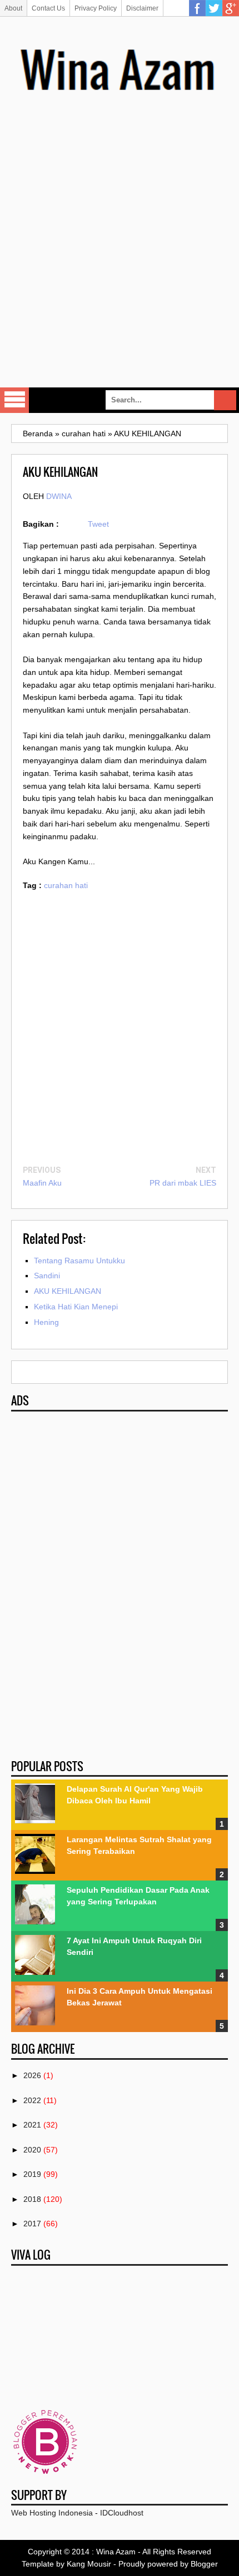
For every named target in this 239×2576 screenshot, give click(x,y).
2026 (32, 2075)
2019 (32, 2174)
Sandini (47, 1276)
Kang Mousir (89, 2564)
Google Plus (231, 8)
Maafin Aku (42, 1183)
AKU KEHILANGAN (68, 1291)
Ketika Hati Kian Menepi (76, 1307)
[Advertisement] (120, 253)
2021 (32, 2125)
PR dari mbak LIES (183, 1183)
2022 (32, 2100)
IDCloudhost (122, 2513)
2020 (32, 2150)
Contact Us (48, 8)
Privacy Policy (96, 8)
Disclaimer (142, 8)
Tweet (98, 524)
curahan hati (66, 885)
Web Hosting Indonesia (52, 2513)
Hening (46, 1322)
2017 (32, 2224)
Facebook (197, 8)
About (13, 8)
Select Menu (14, 400)
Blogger (204, 2564)
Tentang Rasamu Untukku (79, 1261)
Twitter (214, 8)
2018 (32, 2199)
